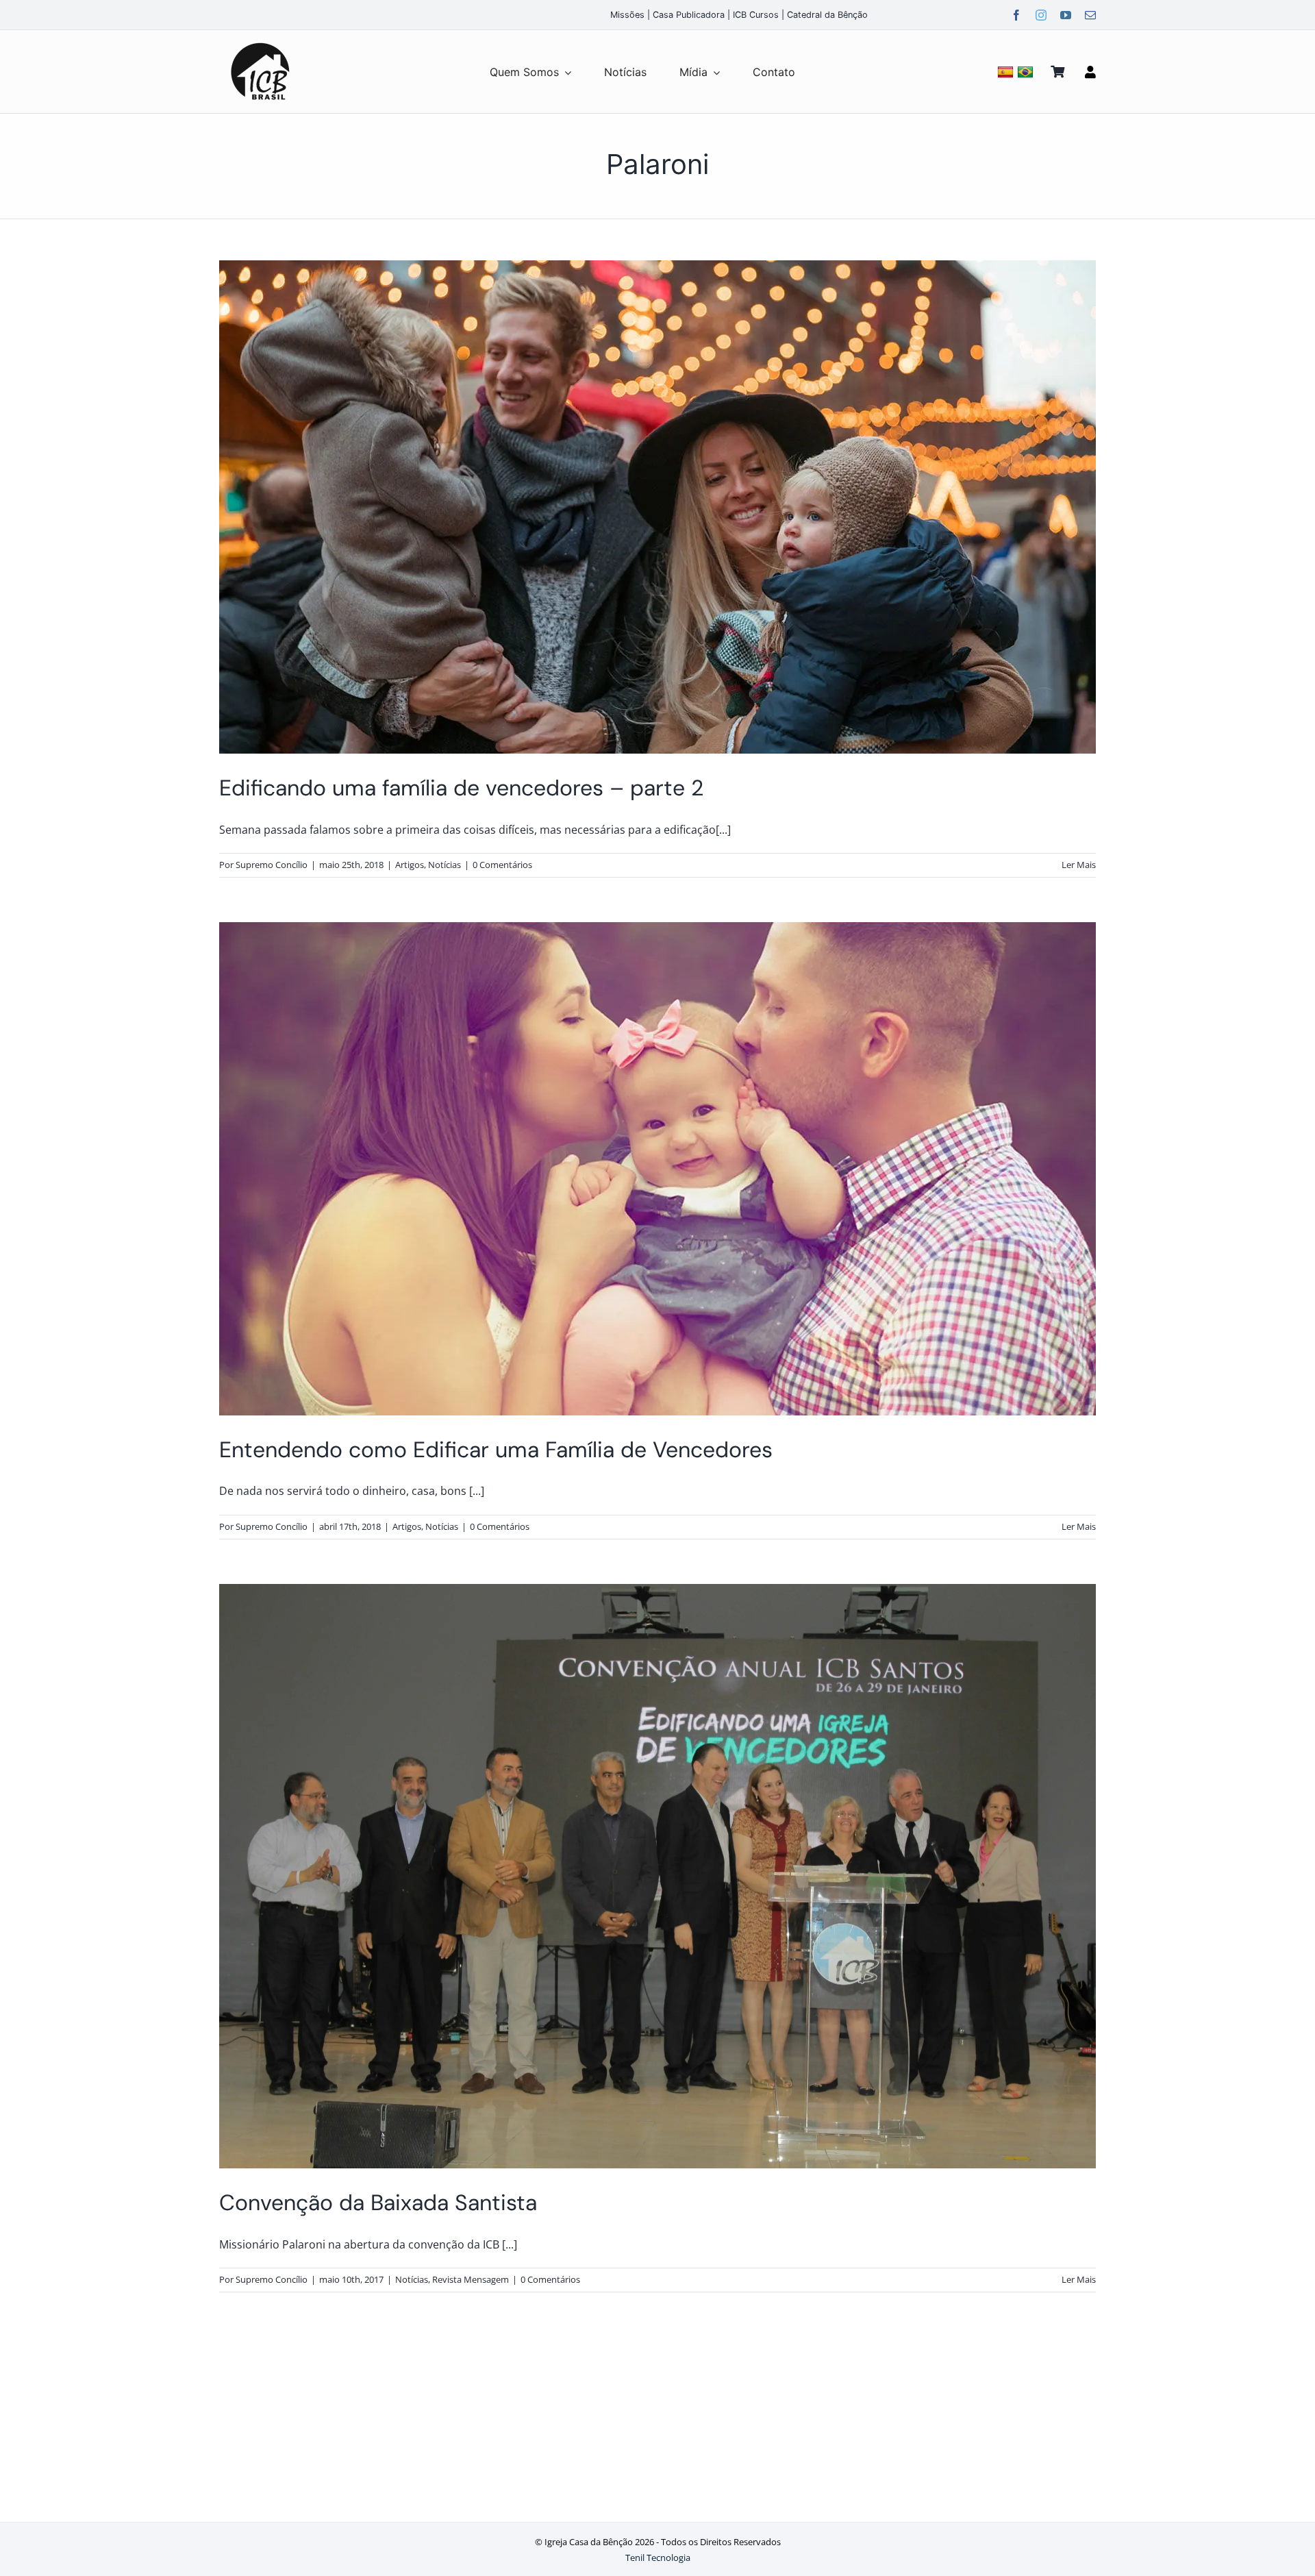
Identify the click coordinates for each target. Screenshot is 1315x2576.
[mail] (1090, 15)
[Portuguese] (1027, 72)
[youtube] (1066, 15)
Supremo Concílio (272, 865)
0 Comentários (502, 865)
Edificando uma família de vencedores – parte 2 (461, 788)
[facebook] (1016, 15)
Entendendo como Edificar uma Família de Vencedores (496, 1450)
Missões (627, 15)
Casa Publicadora (689, 15)
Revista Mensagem (471, 2279)
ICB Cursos (756, 15)
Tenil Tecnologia (658, 2558)
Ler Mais (1079, 865)
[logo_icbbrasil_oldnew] (260, 43)
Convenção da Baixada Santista (378, 2203)
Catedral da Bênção (827, 15)
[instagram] (1041, 15)
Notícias (444, 865)
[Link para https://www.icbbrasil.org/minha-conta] (1090, 72)
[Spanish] (1007, 72)
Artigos (410, 865)
